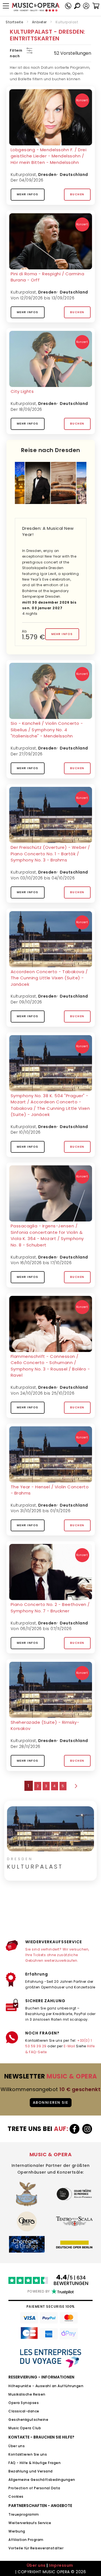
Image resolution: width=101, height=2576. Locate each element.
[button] (86, 6)
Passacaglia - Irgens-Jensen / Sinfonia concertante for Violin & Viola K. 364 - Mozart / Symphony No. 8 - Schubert (47, 1235)
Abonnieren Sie (51, 2102)
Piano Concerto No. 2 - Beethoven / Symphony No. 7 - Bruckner (50, 1608)
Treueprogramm (24, 2514)
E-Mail (69, 2046)
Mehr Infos (28, 194)
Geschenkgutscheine (28, 2420)
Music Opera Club (25, 2428)
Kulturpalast (23, 175)
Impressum (61, 2565)
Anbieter (39, 22)
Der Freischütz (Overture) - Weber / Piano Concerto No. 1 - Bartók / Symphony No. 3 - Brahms (50, 854)
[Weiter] (75, 1786)
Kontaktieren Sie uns (28, 2454)
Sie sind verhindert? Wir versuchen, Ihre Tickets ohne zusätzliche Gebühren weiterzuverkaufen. (57, 1955)
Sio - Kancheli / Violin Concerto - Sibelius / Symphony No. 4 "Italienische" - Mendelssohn (47, 730)
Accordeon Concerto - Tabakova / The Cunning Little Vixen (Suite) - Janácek (49, 978)
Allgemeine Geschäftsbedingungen (42, 2480)
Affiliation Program (26, 2540)
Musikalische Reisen (27, 2394)
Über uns (17, 2446)
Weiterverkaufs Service (30, 2523)
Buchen (77, 194)
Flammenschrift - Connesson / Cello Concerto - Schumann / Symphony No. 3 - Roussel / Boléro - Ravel (50, 1366)
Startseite (14, 22)
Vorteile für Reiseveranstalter (36, 2548)
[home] (36, 7)
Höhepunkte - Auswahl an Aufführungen (46, 2386)
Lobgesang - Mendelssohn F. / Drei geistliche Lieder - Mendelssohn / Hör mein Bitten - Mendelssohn (49, 156)
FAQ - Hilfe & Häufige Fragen (35, 2463)
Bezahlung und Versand (31, 2471)
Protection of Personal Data (34, 2488)
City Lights (22, 391)
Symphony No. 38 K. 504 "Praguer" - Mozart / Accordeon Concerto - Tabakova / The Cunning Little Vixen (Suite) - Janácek (50, 1105)
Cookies (16, 2496)
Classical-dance (24, 2411)
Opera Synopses (24, 2403)
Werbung (17, 2531)
